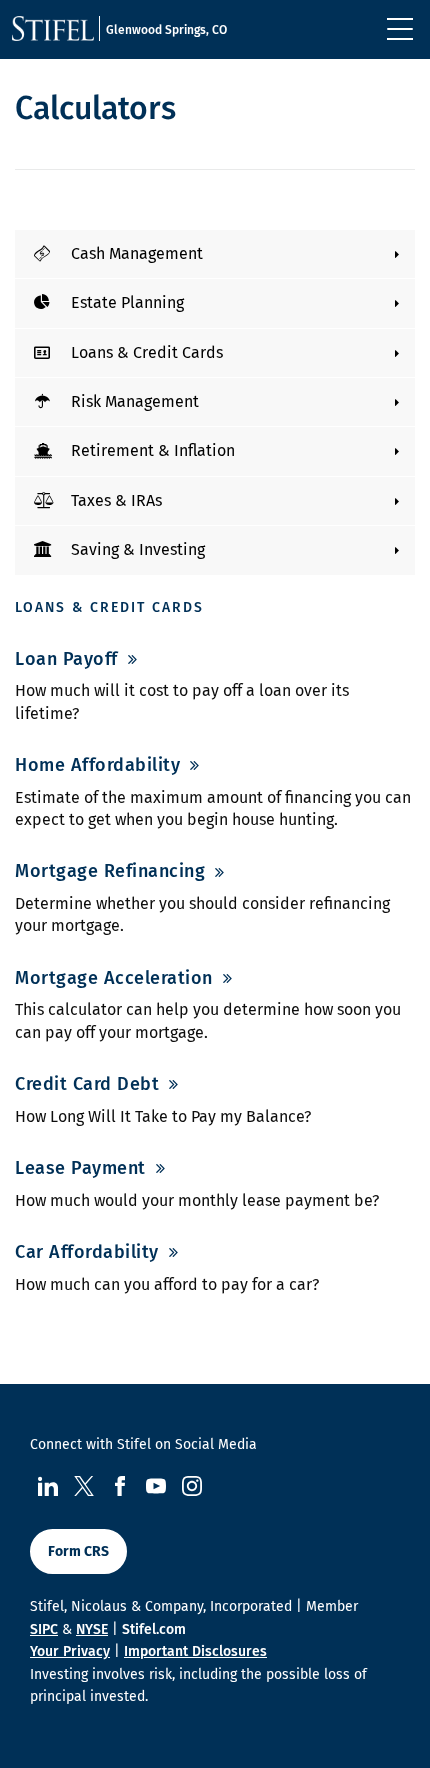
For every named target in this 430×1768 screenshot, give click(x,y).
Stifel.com (154, 1629)
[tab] (215, 254)
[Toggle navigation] (400, 29)
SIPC (44, 1629)
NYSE (92, 1629)
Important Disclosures (195, 1651)
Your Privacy (70, 1651)
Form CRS (78, 1551)
